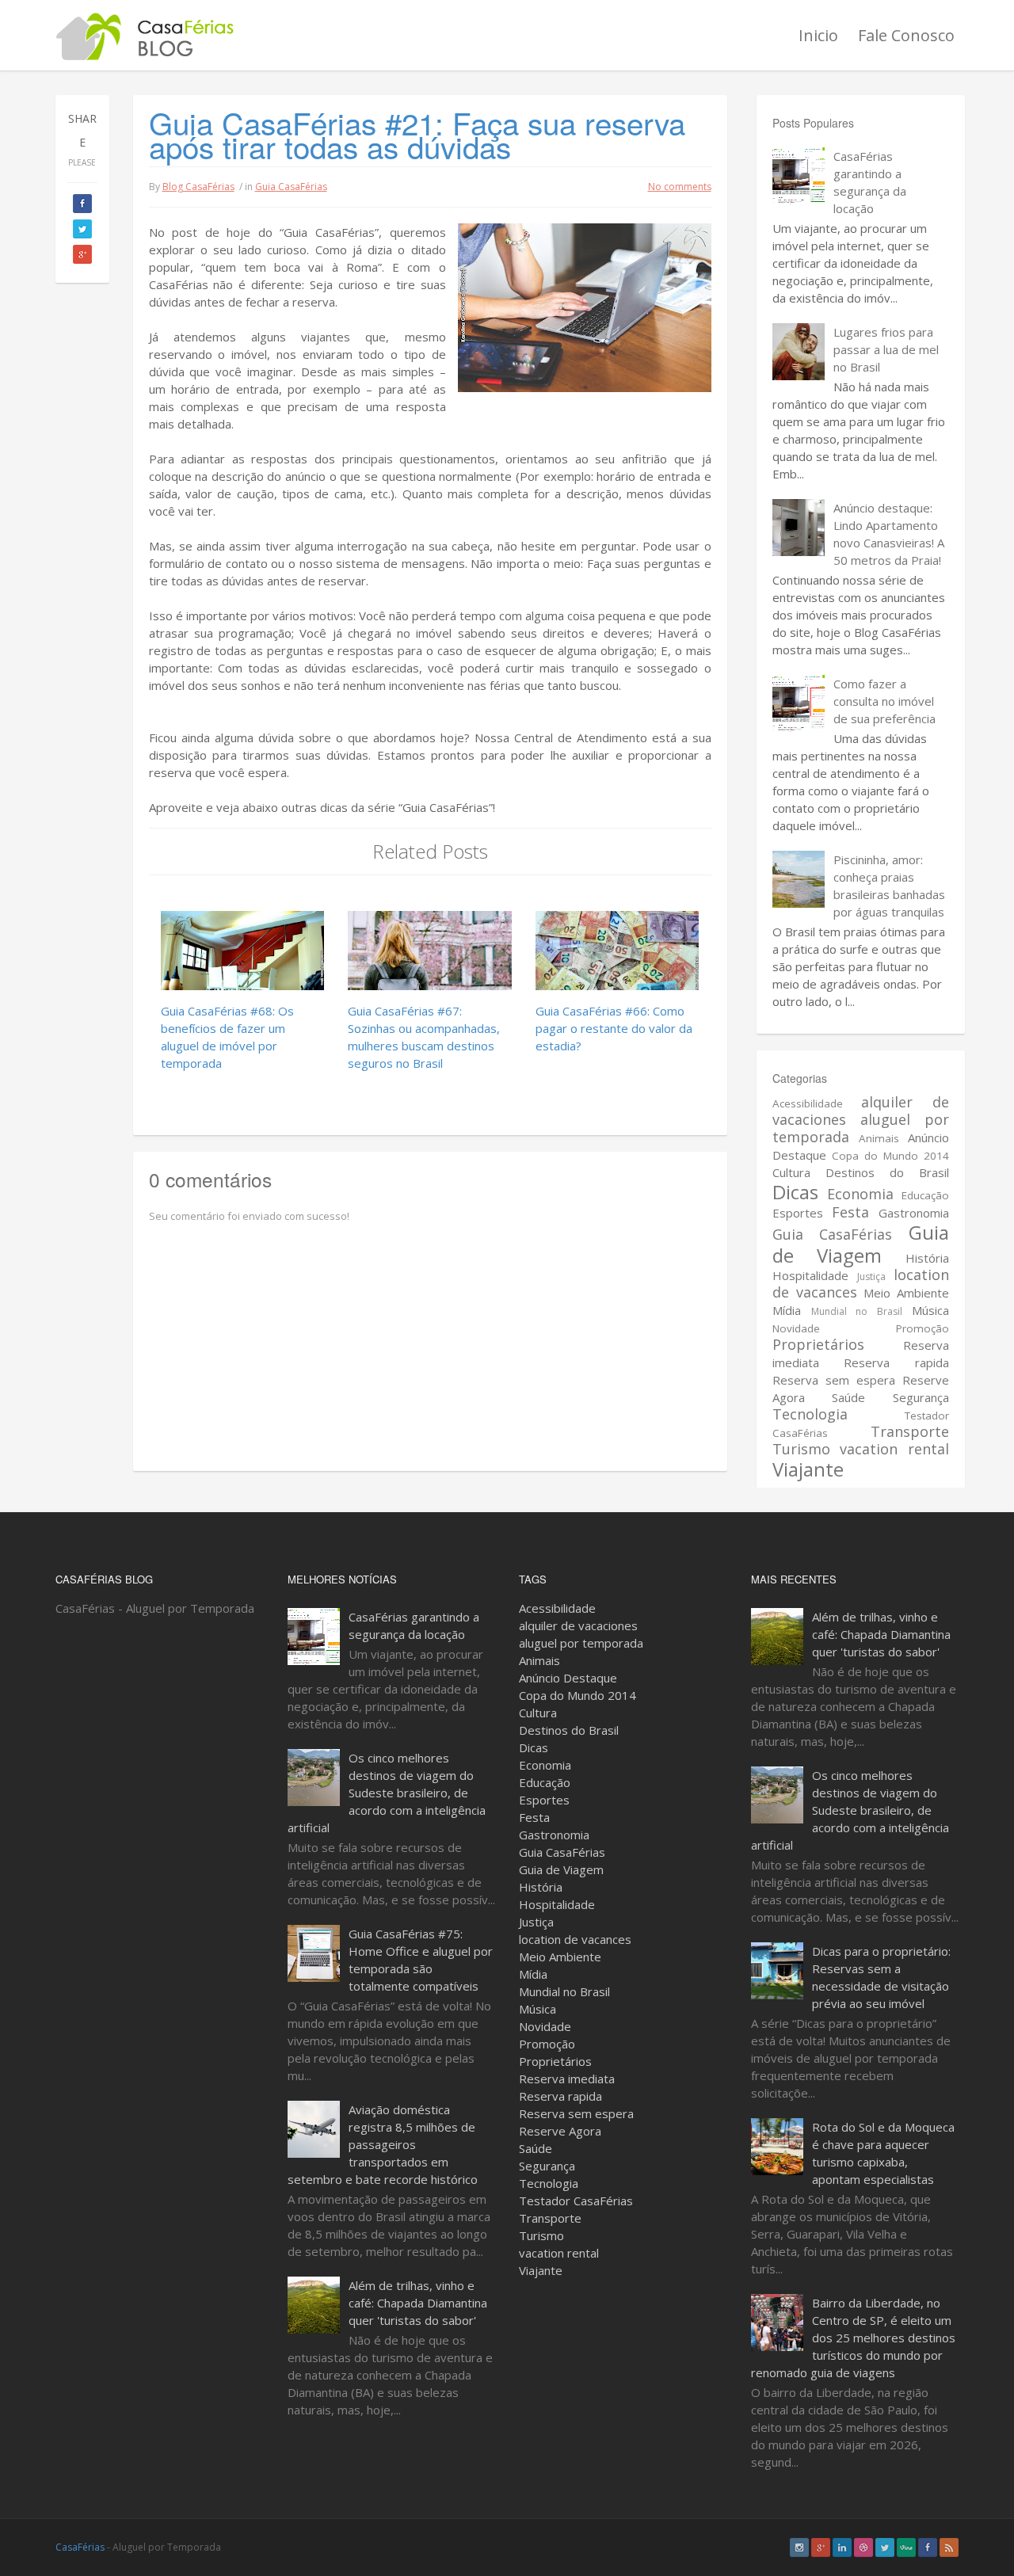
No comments (680, 187)
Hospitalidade (810, 1275)
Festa (850, 1212)
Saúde (848, 1397)
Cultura (791, 1172)
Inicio (818, 35)
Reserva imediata (567, 2079)
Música (930, 1310)
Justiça (871, 1277)
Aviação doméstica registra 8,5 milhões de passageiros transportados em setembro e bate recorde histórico (383, 2144)
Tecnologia (810, 1414)
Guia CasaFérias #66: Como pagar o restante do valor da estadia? (614, 1028)
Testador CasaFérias (576, 2201)
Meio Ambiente (906, 1293)
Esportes (798, 1213)
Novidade (796, 1328)
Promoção (923, 1328)
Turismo (801, 1449)
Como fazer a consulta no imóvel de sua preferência (884, 701)
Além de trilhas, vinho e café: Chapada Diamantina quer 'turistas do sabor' (418, 2303)
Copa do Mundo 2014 (890, 1156)
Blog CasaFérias (198, 187)
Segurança (921, 1397)
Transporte (910, 1431)
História (927, 1258)
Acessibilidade (808, 1103)
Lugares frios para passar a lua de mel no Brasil (886, 349)
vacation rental (894, 1449)
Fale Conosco (906, 35)
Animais (879, 1138)
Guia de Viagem (861, 1244)
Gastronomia (914, 1213)
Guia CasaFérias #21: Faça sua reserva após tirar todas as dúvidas (417, 134)
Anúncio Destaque (568, 1678)
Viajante (808, 1469)
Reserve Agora (560, 2131)
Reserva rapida (896, 1362)
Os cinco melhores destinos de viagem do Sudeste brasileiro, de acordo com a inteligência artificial (387, 1793)
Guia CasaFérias (291, 187)
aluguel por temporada (861, 1128)
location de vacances (575, 1939)
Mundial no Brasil (857, 1311)
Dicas (795, 1192)
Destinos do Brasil (887, 1172)
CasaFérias (80, 2547)
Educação (925, 1195)
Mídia (787, 1310)
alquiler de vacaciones (578, 1625)
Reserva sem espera (834, 1380)
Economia (860, 1194)
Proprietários (818, 1344)
